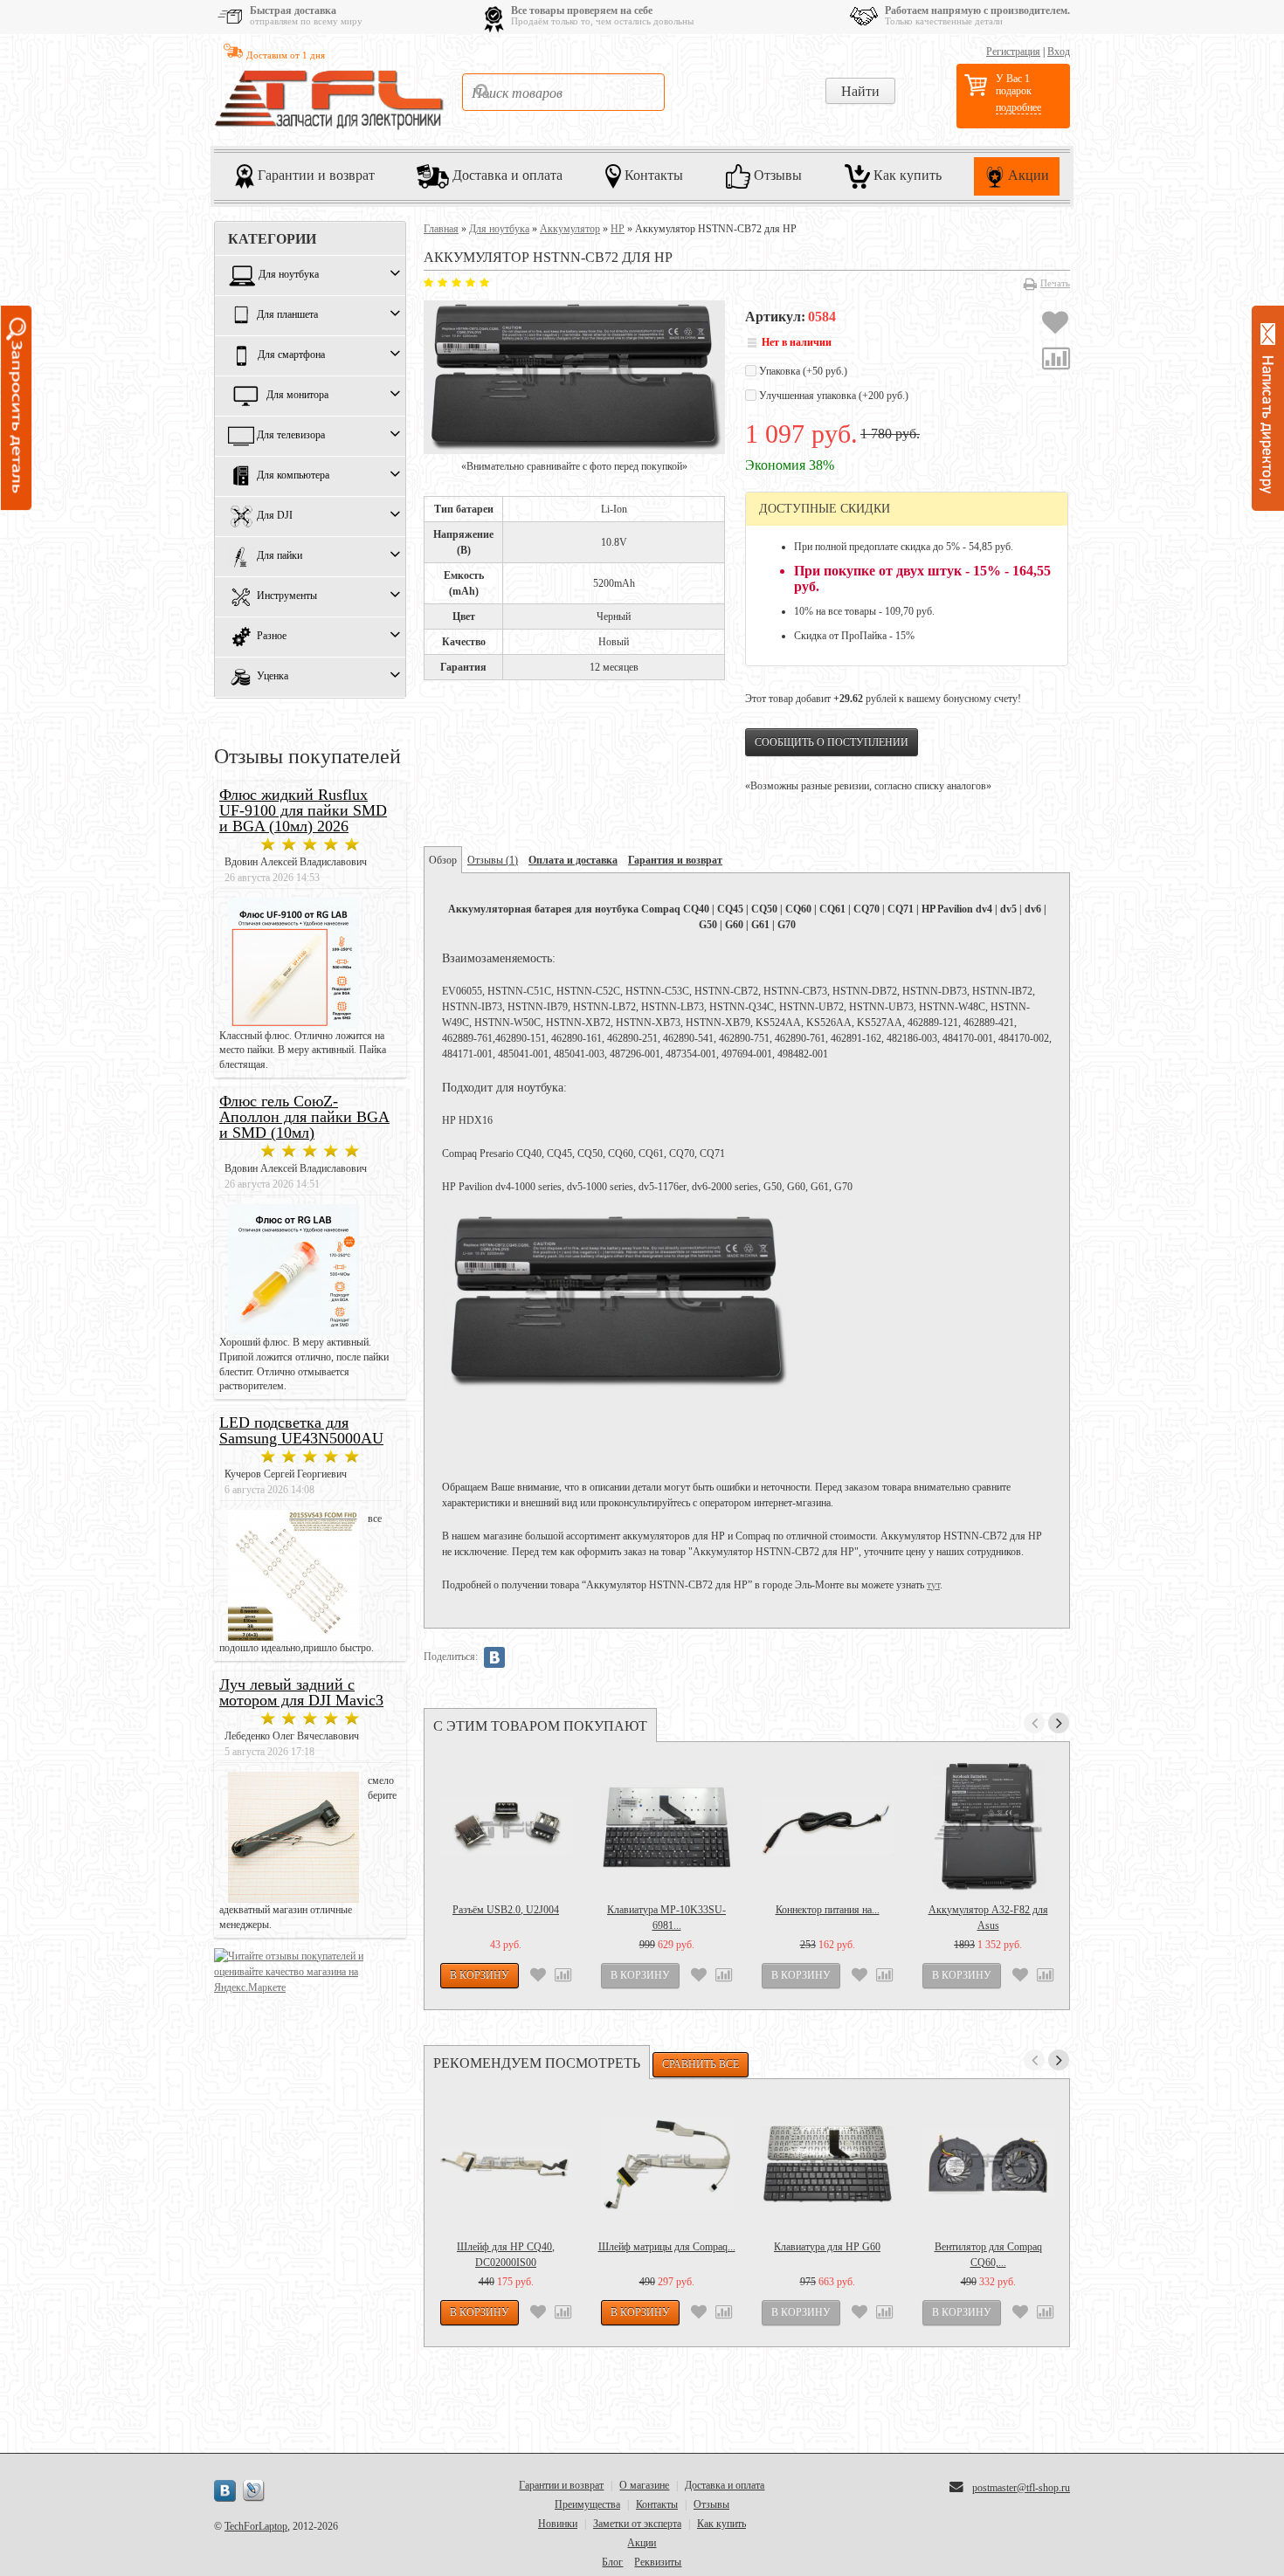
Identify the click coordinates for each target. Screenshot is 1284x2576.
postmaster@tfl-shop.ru (1021, 2488)
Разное (272, 637)
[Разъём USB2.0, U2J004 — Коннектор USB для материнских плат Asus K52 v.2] (506, 1827)
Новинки (558, 2524)
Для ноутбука (289, 275)
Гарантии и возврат (314, 175)
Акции (1027, 175)
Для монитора (297, 396)
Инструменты (287, 596)
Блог (612, 2562)
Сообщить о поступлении (832, 742)
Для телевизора (291, 436)
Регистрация (1013, 52)
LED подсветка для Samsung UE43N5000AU (301, 1430)
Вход (1059, 52)
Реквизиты (658, 2562)
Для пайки (280, 556)
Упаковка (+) (802, 371)
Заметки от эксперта (637, 2524)
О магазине (644, 2485)
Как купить (906, 175)
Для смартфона (291, 355)
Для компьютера (293, 476)
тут (933, 1585)
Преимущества (587, 2504)
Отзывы (776, 175)
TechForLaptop (256, 2526)
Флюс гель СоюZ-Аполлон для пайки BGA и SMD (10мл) (304, 1117)
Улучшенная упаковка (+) (832, 396)
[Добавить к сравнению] (1056, 361)
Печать (1055, 283)
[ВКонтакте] (494, 1657)
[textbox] (563, 92)
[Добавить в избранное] (1055, 325)
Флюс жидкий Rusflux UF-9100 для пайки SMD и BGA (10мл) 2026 (303, 810)
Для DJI (275, 516)
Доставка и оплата (506, 175)
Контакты (652, 175)
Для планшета (287, 315)
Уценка (273, 677)
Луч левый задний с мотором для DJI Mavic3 (301, 1692)
